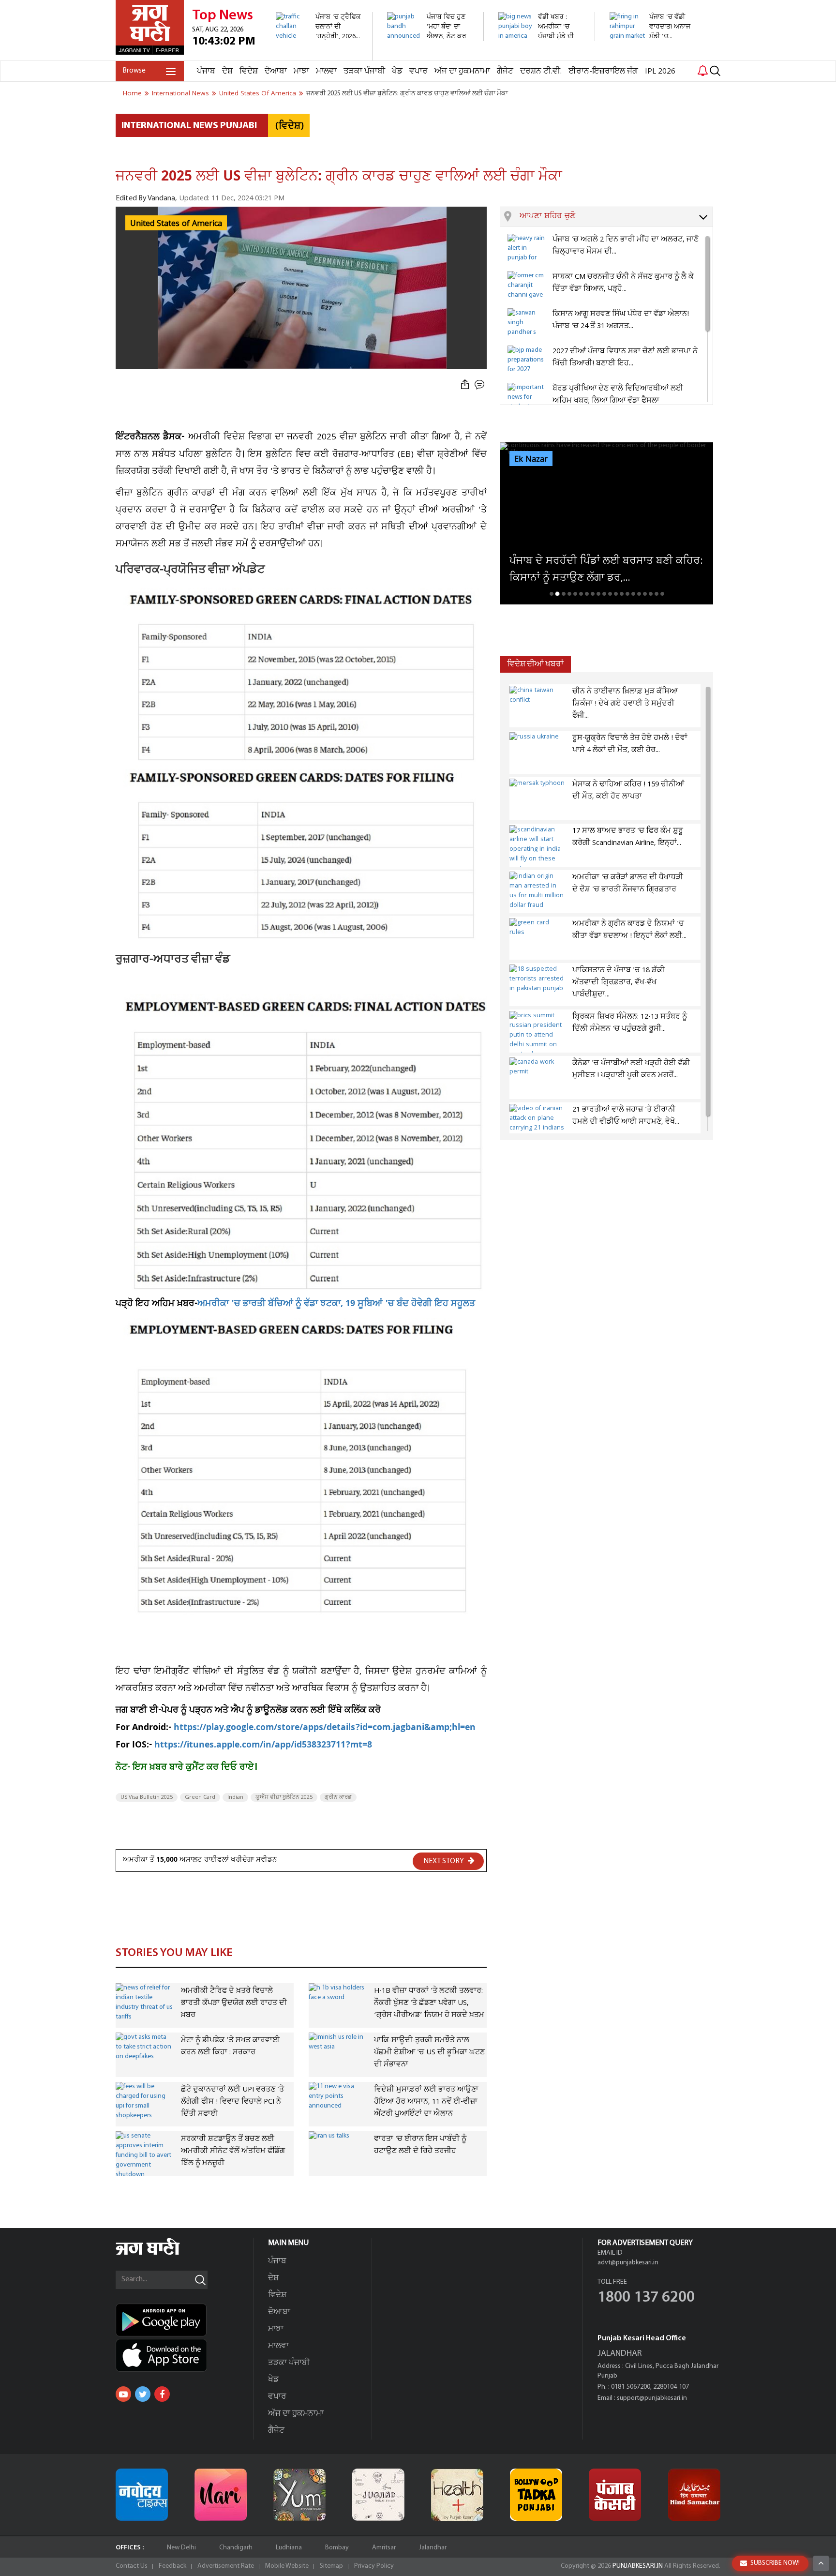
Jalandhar (433, 2548)
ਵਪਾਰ (418, 71)
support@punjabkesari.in (652, 2398)
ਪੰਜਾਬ (206, 71)
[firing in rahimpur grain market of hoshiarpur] (652, 55)
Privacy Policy (374, 2566)
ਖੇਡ (397, 71)
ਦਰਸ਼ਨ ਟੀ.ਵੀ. (541, 71)
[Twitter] (143, 2394)
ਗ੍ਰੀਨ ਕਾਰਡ (338, 1797)
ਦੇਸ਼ (227, 71)
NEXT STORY (444, 1861)
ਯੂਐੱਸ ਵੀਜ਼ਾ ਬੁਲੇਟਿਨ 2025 (284, 1797)
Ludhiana (289, 2548)
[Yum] (299, 2495)
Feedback (172, 2566)
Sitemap (331, 2566)
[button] (616, 217)
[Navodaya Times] (142, 2495)
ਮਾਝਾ (301, 71)
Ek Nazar (531, 459)
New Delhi (181, 2548)
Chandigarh (236, 2548)
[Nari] (221, 2495)
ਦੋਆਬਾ (276, 71)
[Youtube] (123, 2394)
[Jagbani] (161, 2253)
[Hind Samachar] (694, 2495)
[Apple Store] (184, 2355)
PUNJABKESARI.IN (638, 2566)
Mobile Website (287, 2566)
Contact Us (132, 2566)
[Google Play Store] (184, 2320)
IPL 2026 (660, 71)
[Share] (465, 385)
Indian (235, 1797)
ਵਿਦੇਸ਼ (249, 71)
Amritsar (384, 2548)
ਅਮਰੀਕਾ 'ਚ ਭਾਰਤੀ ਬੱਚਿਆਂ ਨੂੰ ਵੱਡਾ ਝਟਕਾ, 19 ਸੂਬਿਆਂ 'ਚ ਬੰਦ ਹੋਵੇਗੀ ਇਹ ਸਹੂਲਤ (336, 1304)
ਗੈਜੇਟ (505, 71)
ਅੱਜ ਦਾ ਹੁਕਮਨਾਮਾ (462, 71)
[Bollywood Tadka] (536, 2495)
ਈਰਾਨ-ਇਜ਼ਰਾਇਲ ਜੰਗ (603, 71)
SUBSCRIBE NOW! (775, 2563)
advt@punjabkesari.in (628, 2263)
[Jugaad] (378, 2495)
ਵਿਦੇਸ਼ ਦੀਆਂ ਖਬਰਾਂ (535, 664)
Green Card (200, 1797)
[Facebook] (162, 2394)
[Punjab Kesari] (615, 2495)
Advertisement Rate (226, 2566)
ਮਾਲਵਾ (326, 71)
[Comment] (480, 385)
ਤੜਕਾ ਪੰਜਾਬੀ (364, 71)
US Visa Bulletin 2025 (147, 1797)
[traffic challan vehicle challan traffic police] (319, 55)
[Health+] (457, 2495)
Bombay (337, 2548)
